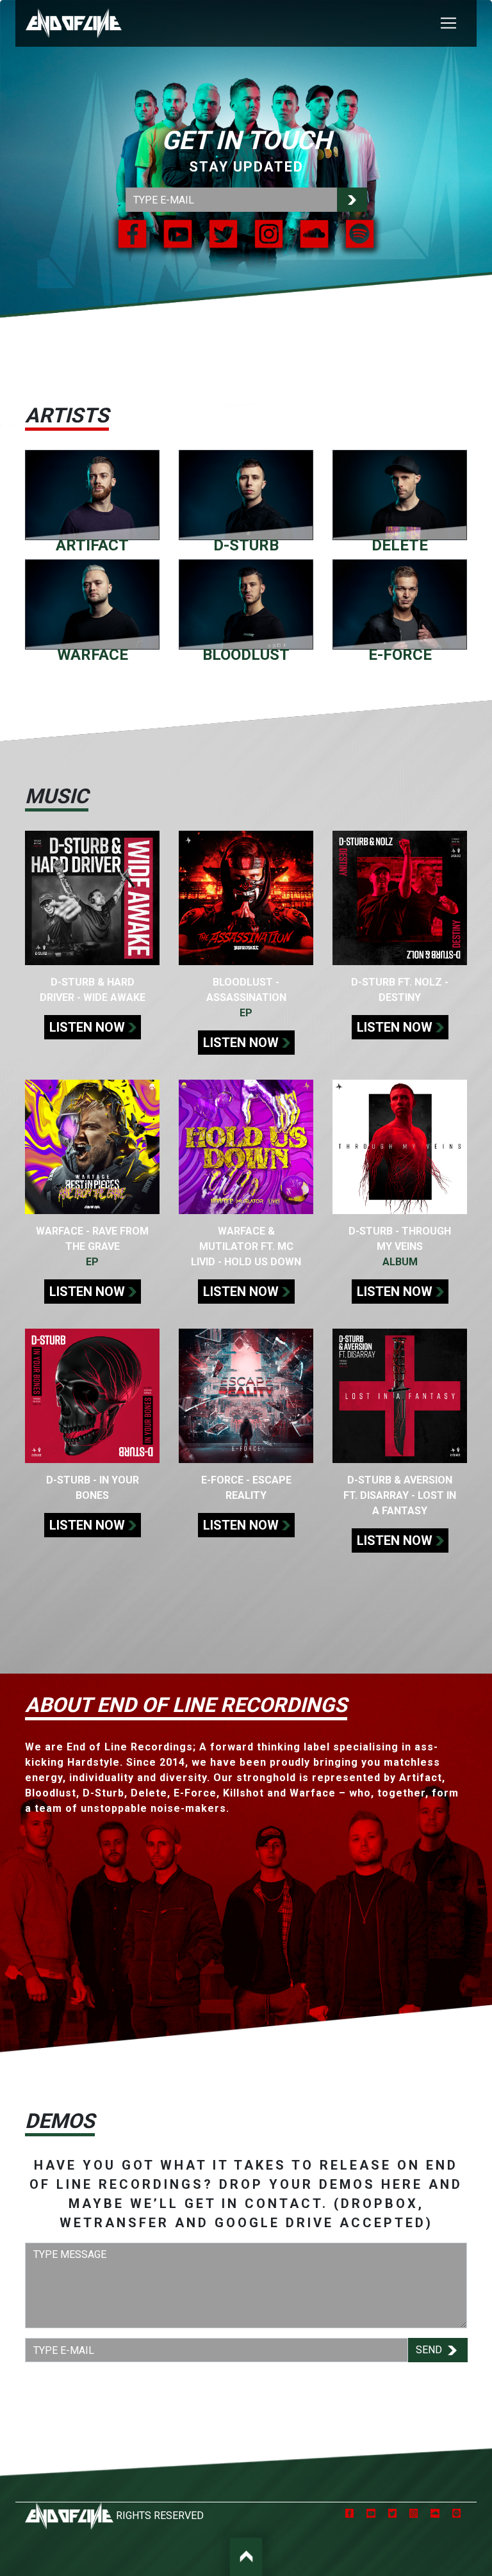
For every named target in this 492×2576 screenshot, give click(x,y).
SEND (430, 2350)
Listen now (87, 1027)
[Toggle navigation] (448, 23)
